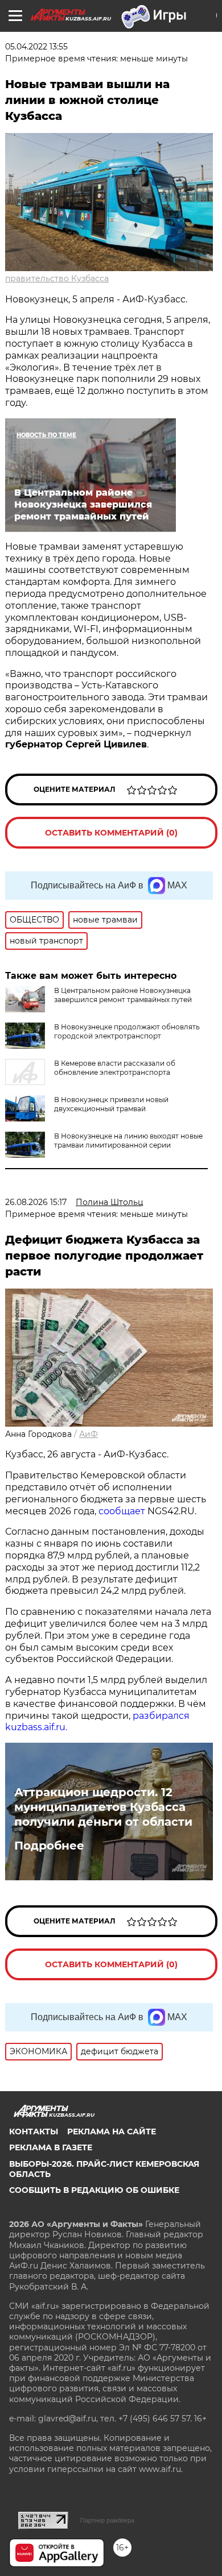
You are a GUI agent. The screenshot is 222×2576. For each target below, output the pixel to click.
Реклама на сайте (112, 2132)
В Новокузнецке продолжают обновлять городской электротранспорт (127, 1031)
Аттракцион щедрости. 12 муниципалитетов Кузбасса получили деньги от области (103, 1807)
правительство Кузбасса (57, 279)
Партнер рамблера (107, 2520)
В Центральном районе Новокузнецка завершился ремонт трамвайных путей (123, 995)
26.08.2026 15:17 (36, 1202)
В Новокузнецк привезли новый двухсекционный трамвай (111, 1104)
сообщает (123, 1511)
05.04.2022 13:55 (36, 47)
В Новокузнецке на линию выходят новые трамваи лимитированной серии (128, 1140)
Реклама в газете (51, 2147)
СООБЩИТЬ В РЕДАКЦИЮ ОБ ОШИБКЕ (94, 2190)
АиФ (89, 1434)
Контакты (34, 2132)
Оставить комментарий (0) (111, 833)
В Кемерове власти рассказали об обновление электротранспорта (115, 1068)
